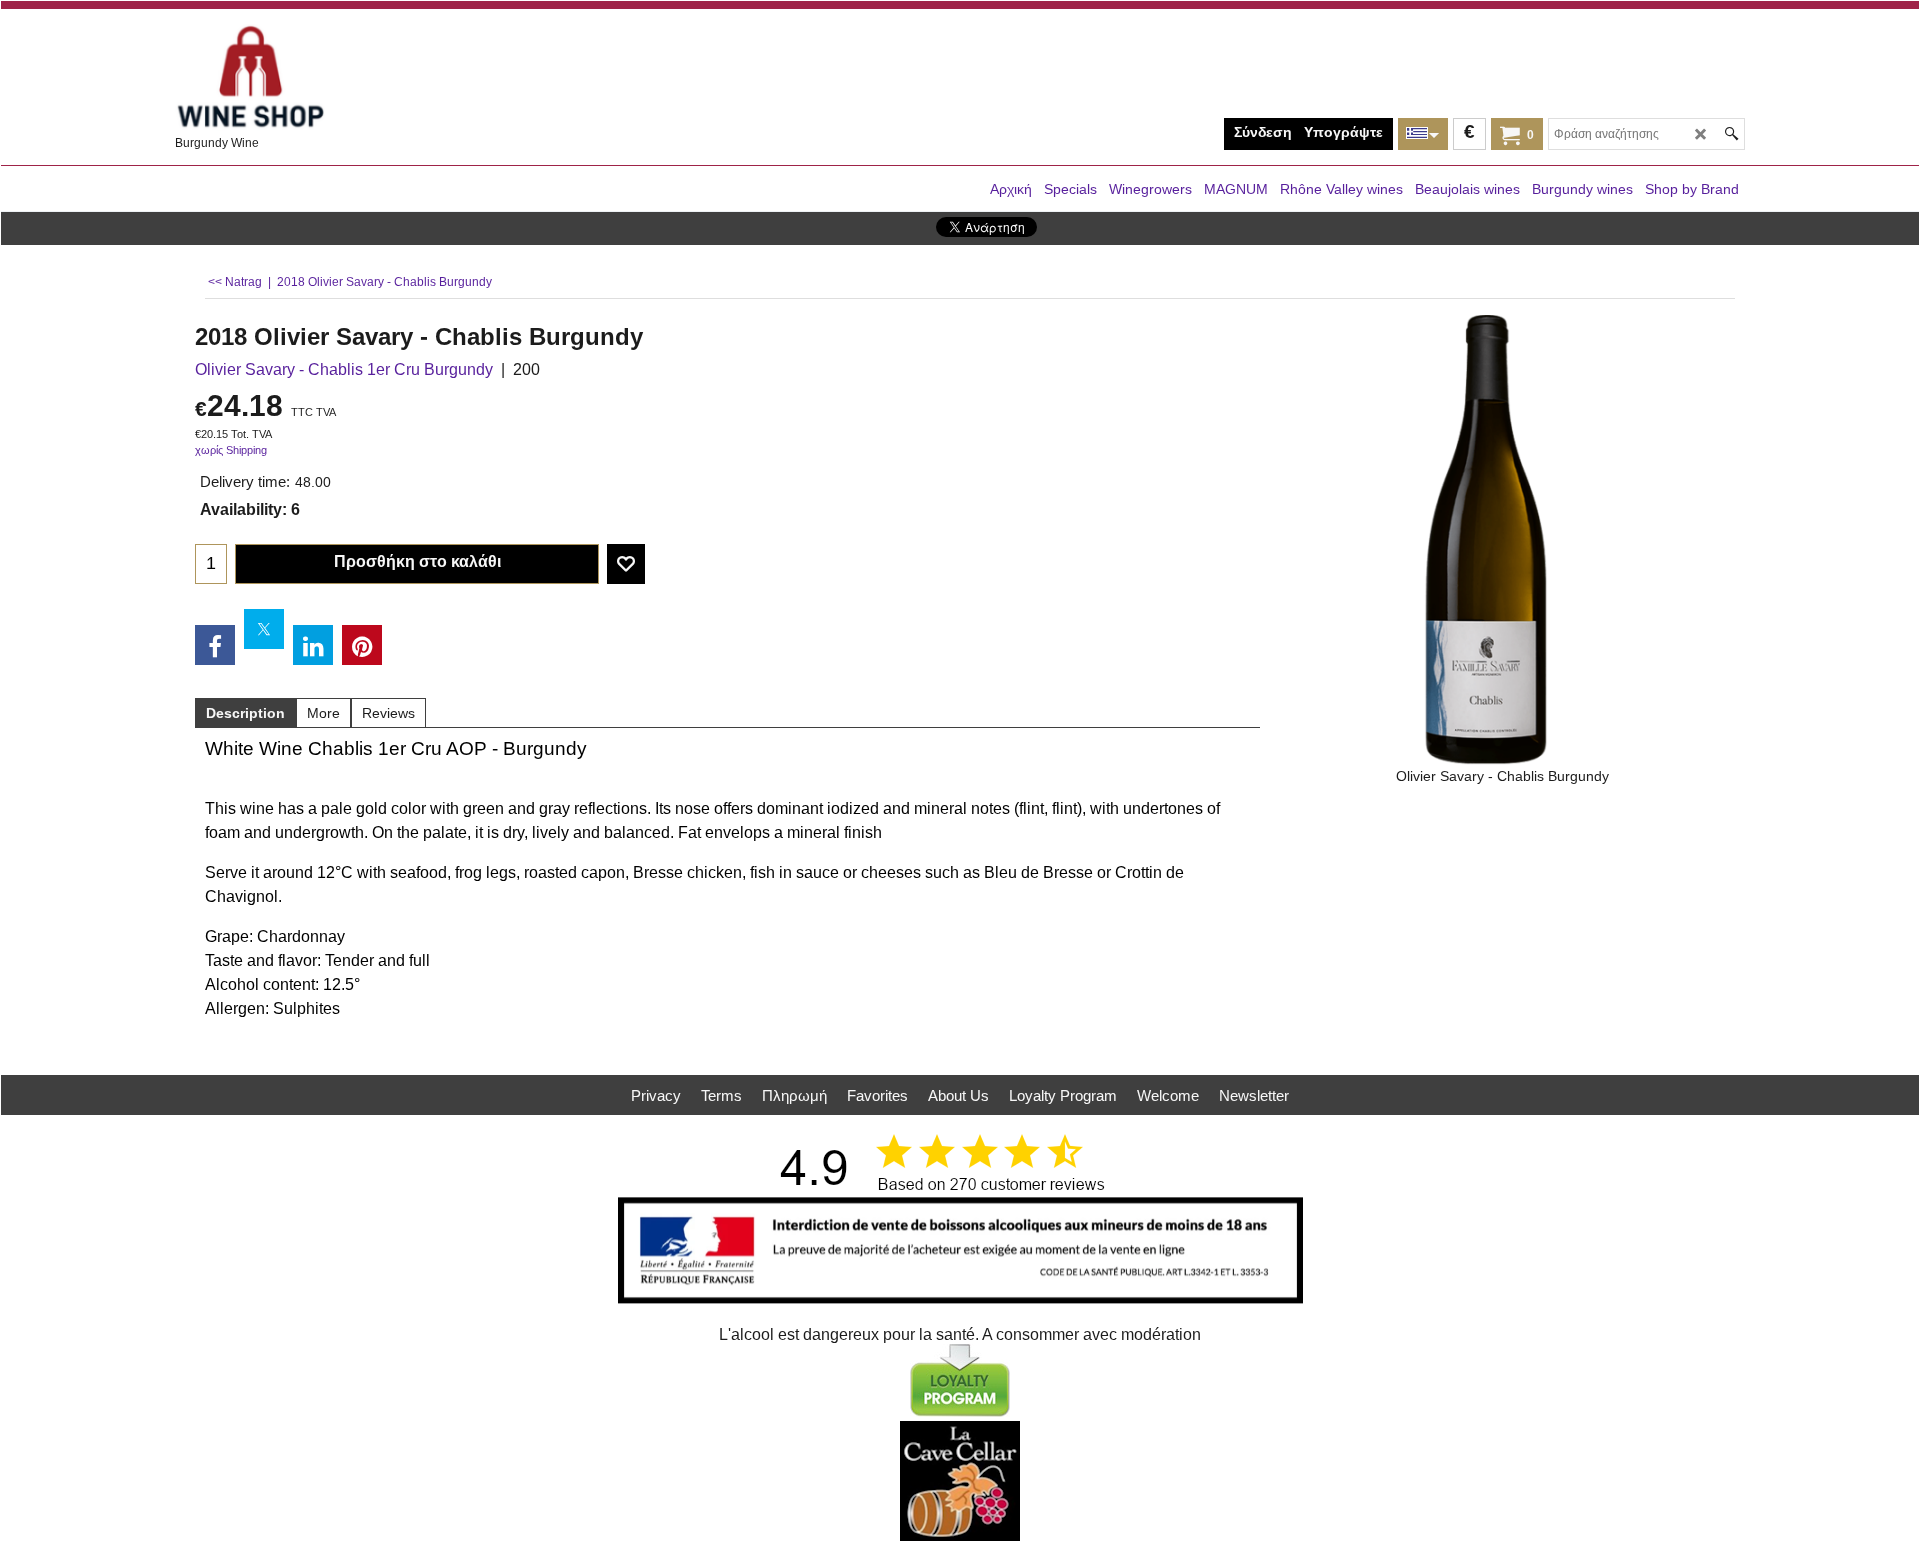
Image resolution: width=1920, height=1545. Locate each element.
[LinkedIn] (313, 645)
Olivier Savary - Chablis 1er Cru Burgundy (344, 369)
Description (245, 713)
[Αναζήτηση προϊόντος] (1731, 134)
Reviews (388, 713)
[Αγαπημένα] (626, 564)
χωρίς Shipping (231, 450)
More (323, 713)
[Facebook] (215, 645)
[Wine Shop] (325, 77)
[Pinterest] (362, 645)
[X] (264, 629)
